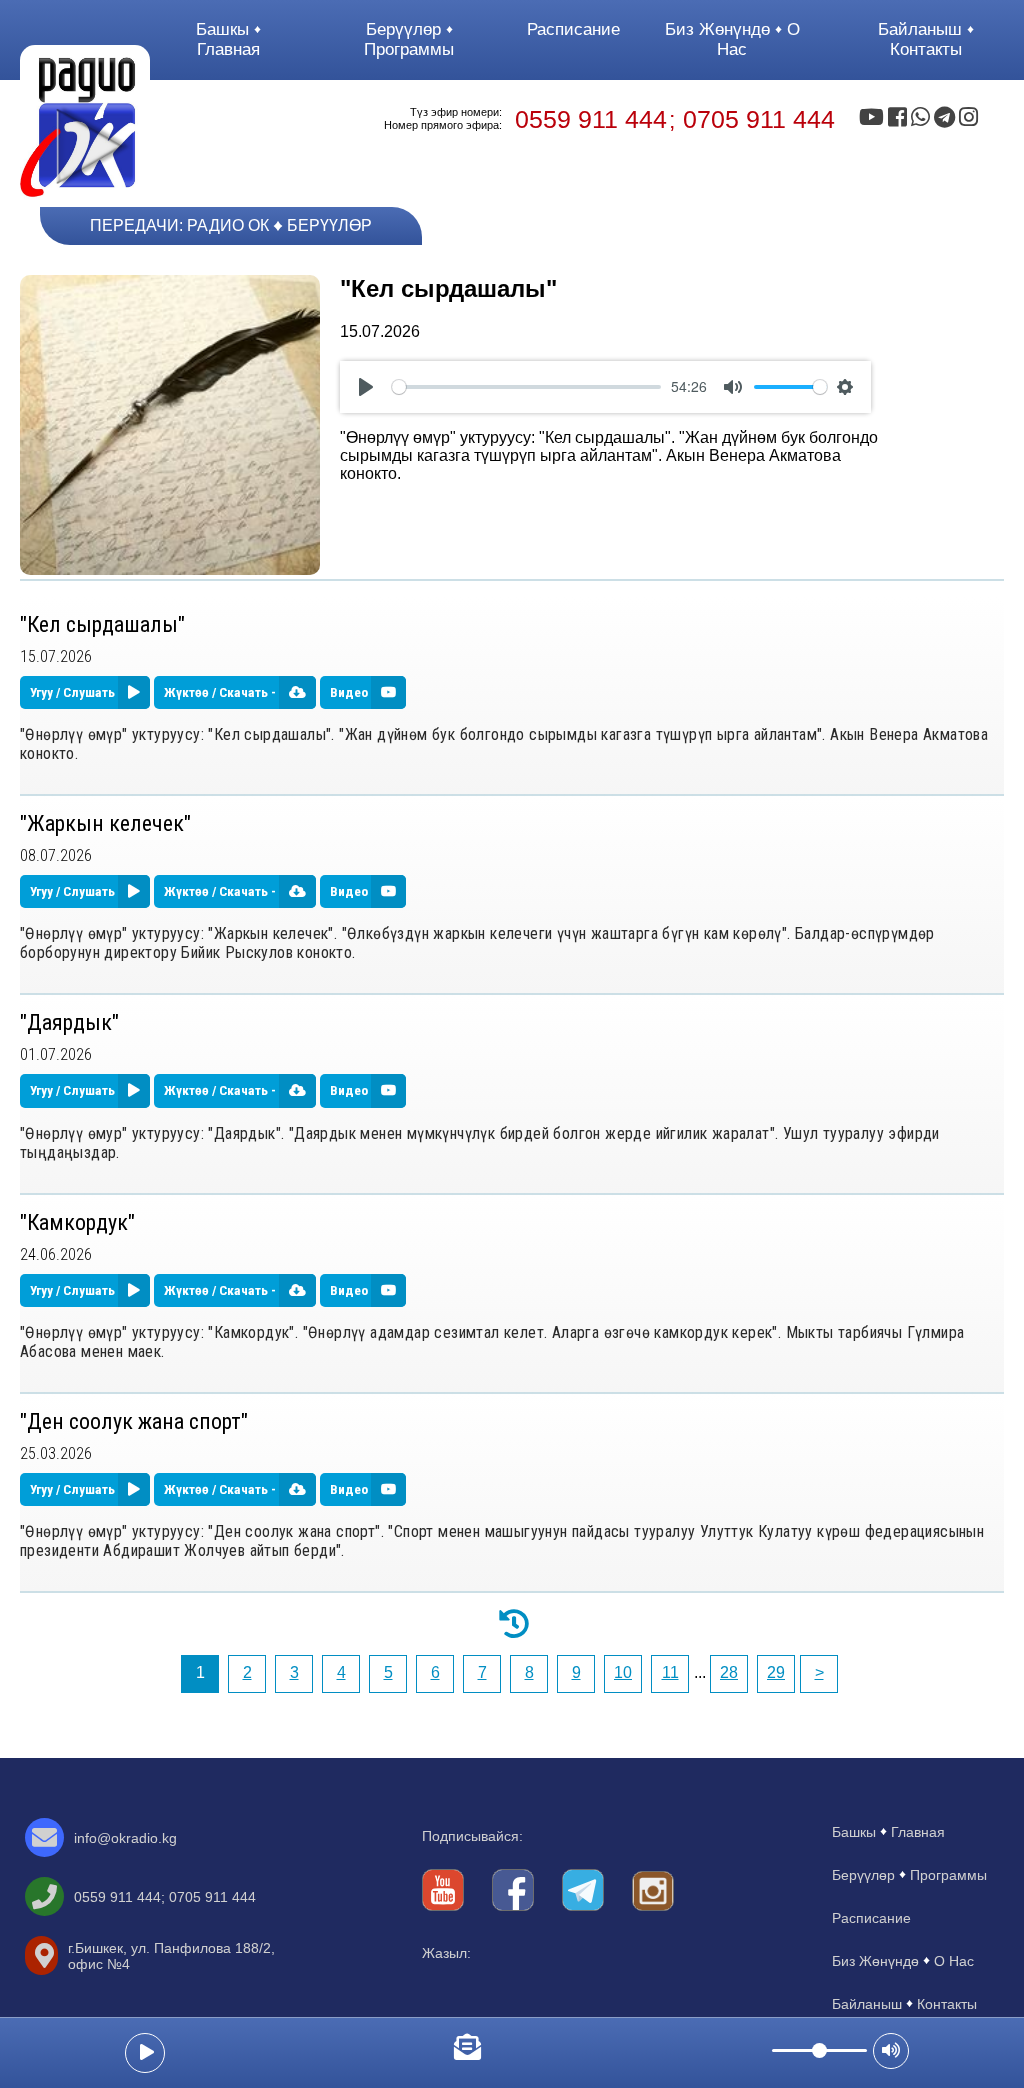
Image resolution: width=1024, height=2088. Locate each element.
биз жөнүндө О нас (732, 39)
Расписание (573, 29)
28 (729, 1672)
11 (670, 1672)
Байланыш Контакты (922, 39)
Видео (350, 692)
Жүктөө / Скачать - (221, 692)
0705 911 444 (759, 119)
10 (623, 1672)
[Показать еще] (512, 1622)
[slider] (526, 387)
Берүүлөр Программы (409, 39)
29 (776, 1672)
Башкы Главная (228, 39)
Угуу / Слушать (74, 692)
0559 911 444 (591, 119)
